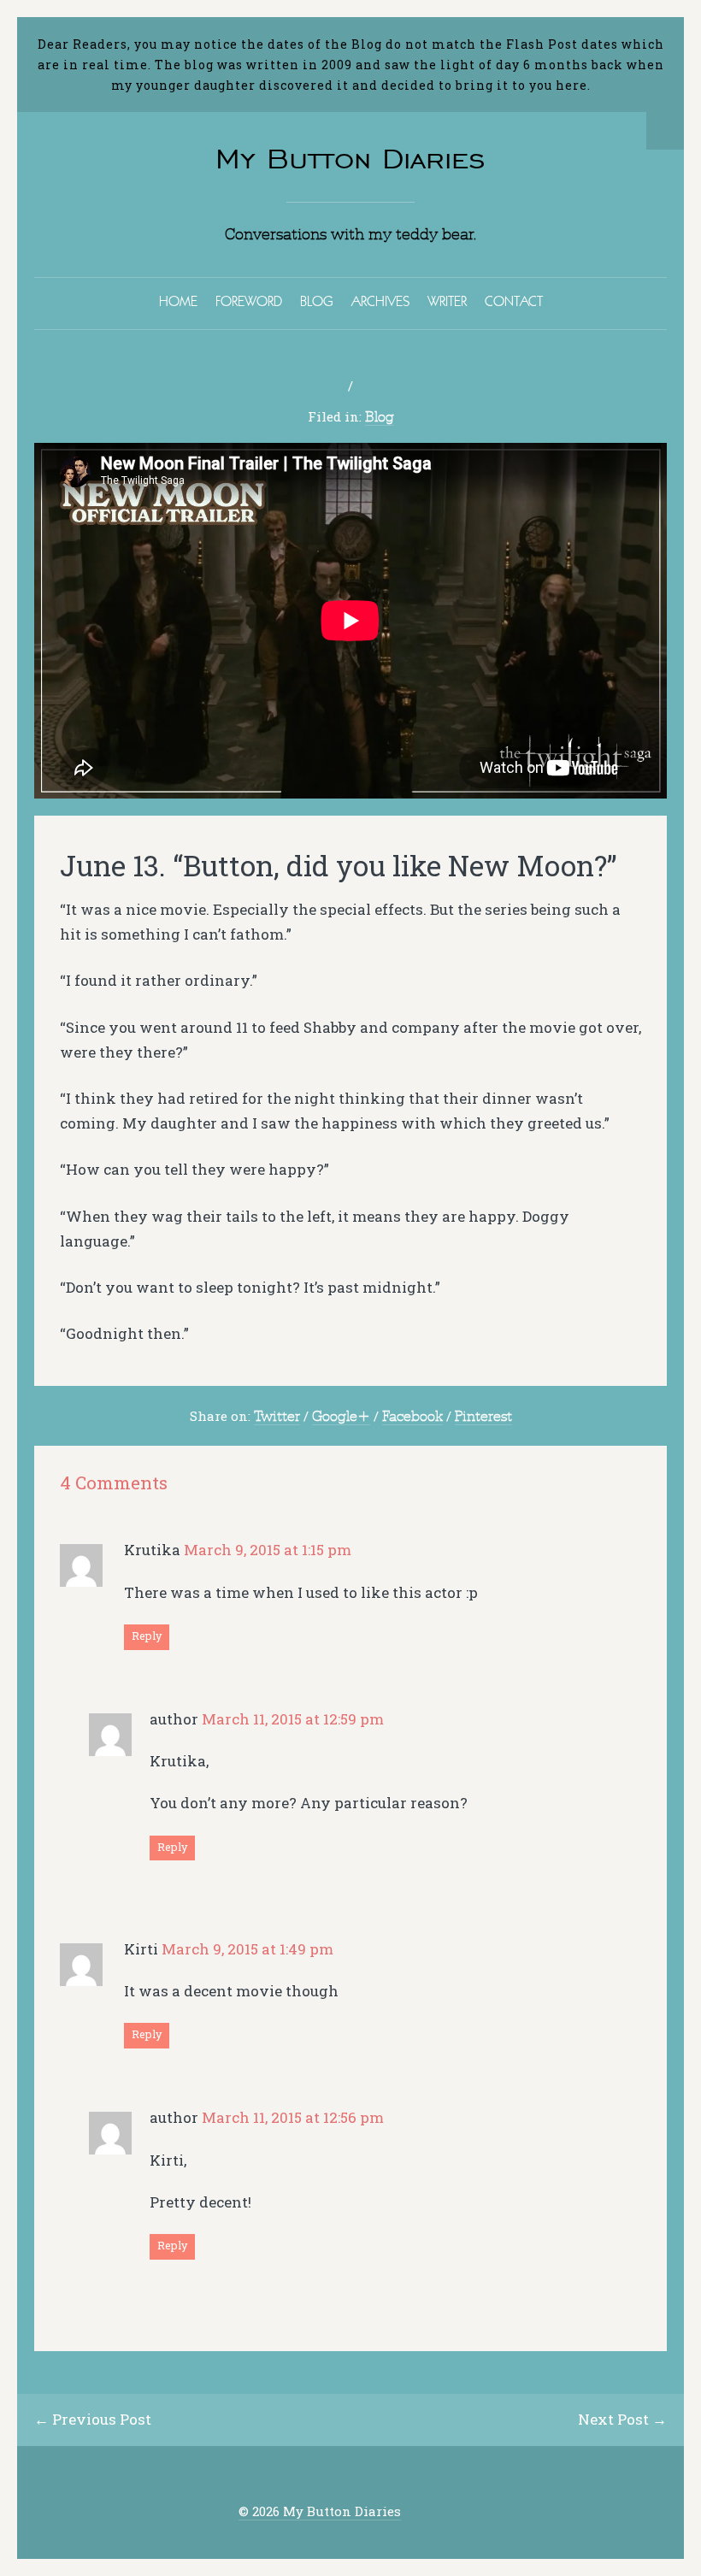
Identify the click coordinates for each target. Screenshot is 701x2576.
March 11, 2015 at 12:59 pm (293, 1719)
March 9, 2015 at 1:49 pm (247, 1949)
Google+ (341, 1416)
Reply (147, 1636)
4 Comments (114, 1483)
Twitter (277, 1416)
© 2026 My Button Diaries (320, 2511)
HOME (178, 301)
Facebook (412, 1416)
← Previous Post (93, 2419)
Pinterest (483, 1416)
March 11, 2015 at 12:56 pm (293, 2117)
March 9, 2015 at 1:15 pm (268, 1550)
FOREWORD (249, 301)
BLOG (317, 301)
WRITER (447, 301)
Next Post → (622, 2419)
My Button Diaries (350, 159)
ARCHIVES (380, 301)
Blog (380, 416)
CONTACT (514, 301)
